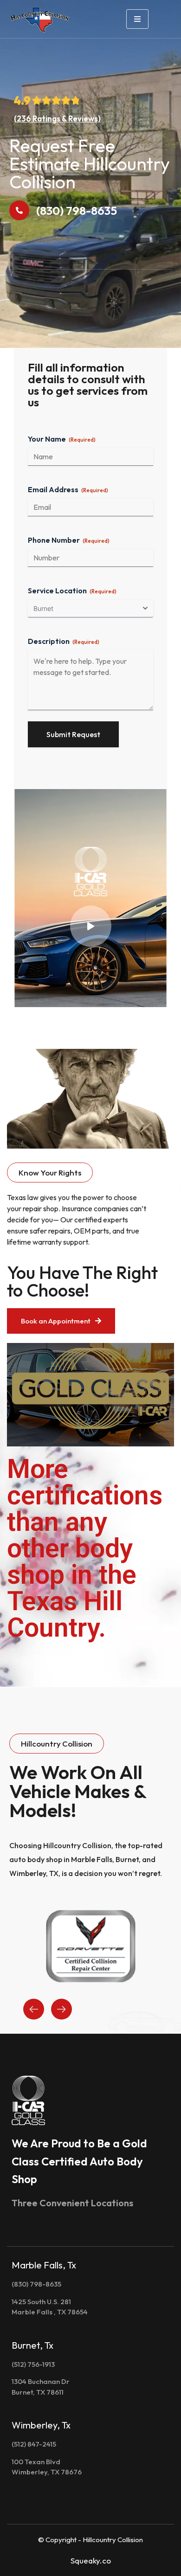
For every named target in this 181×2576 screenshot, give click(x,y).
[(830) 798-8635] (19, 210)
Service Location (72, 591)
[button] (50, 1172)
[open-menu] (137, 19)
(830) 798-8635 (77, 211)
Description (64, 641)
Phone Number (69, 540)
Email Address (68, 489)
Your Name (62, 439)
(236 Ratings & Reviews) (57, 119)
